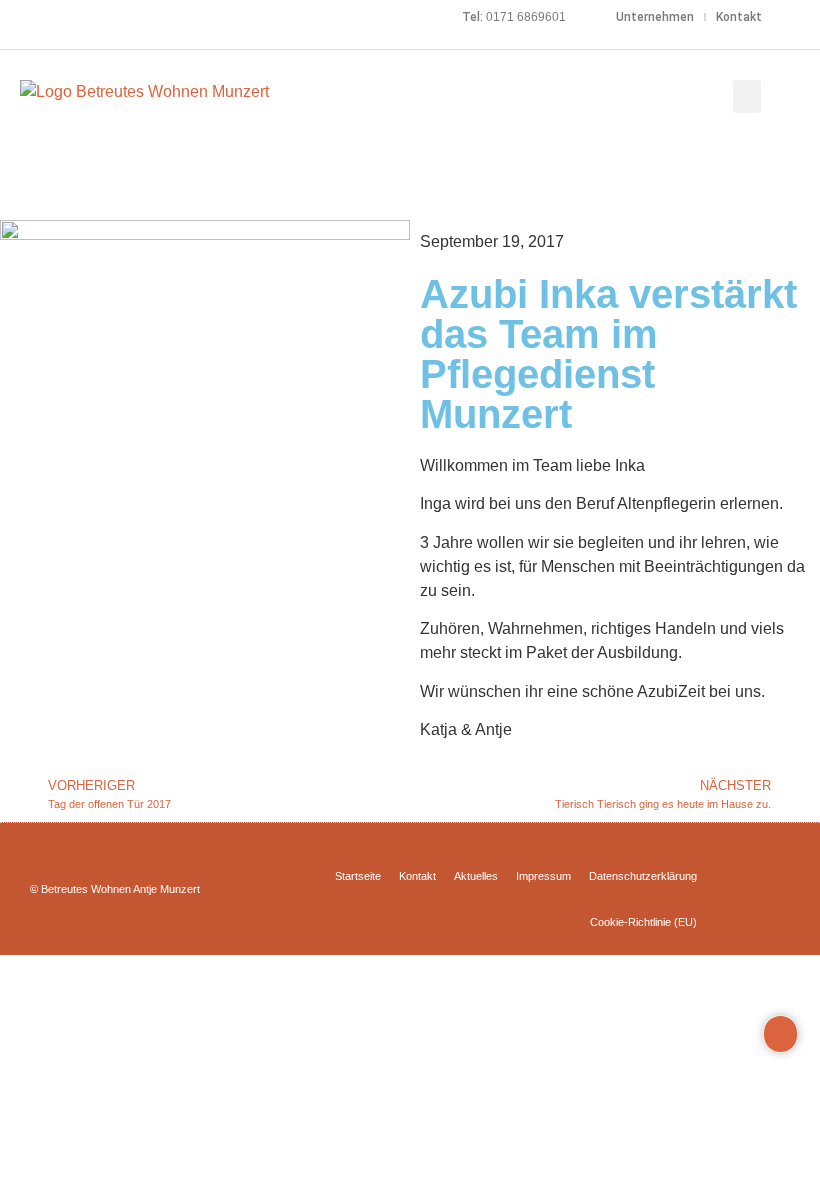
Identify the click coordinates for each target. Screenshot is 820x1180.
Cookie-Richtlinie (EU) (643, 922)
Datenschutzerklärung (643, 876)
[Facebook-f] (12, 17)
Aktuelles (476, 876)
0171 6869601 (526, 17)
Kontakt (739, 17)
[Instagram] (41, 17)
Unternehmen (655, 17)
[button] (747, 96)
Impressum (543, 876)
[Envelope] (70, 17)
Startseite (358, 876)
